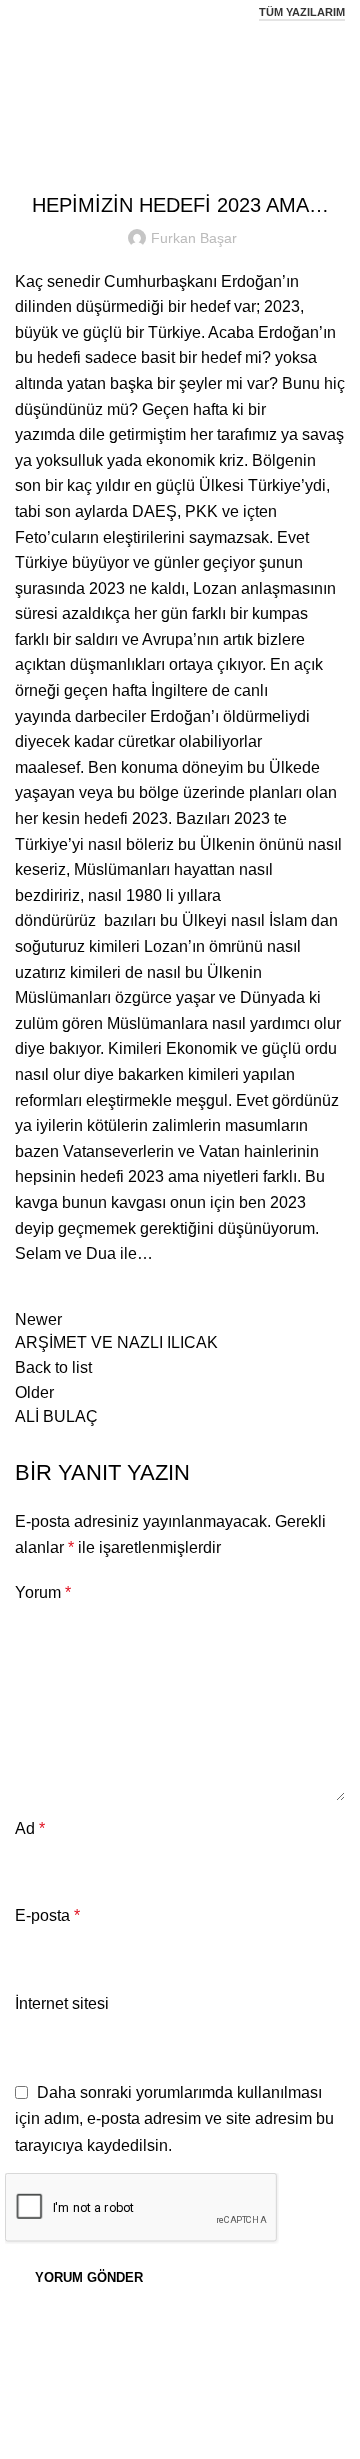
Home (128, 76)
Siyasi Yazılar (206, 76)
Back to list (53, 1367)
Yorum (43, 1592)
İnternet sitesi (62, 2003)
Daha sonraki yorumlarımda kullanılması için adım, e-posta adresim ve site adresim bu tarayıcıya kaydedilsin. (174, 2119)
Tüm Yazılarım (302, 12)
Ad (30, 1828)
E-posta (47, 1915)
